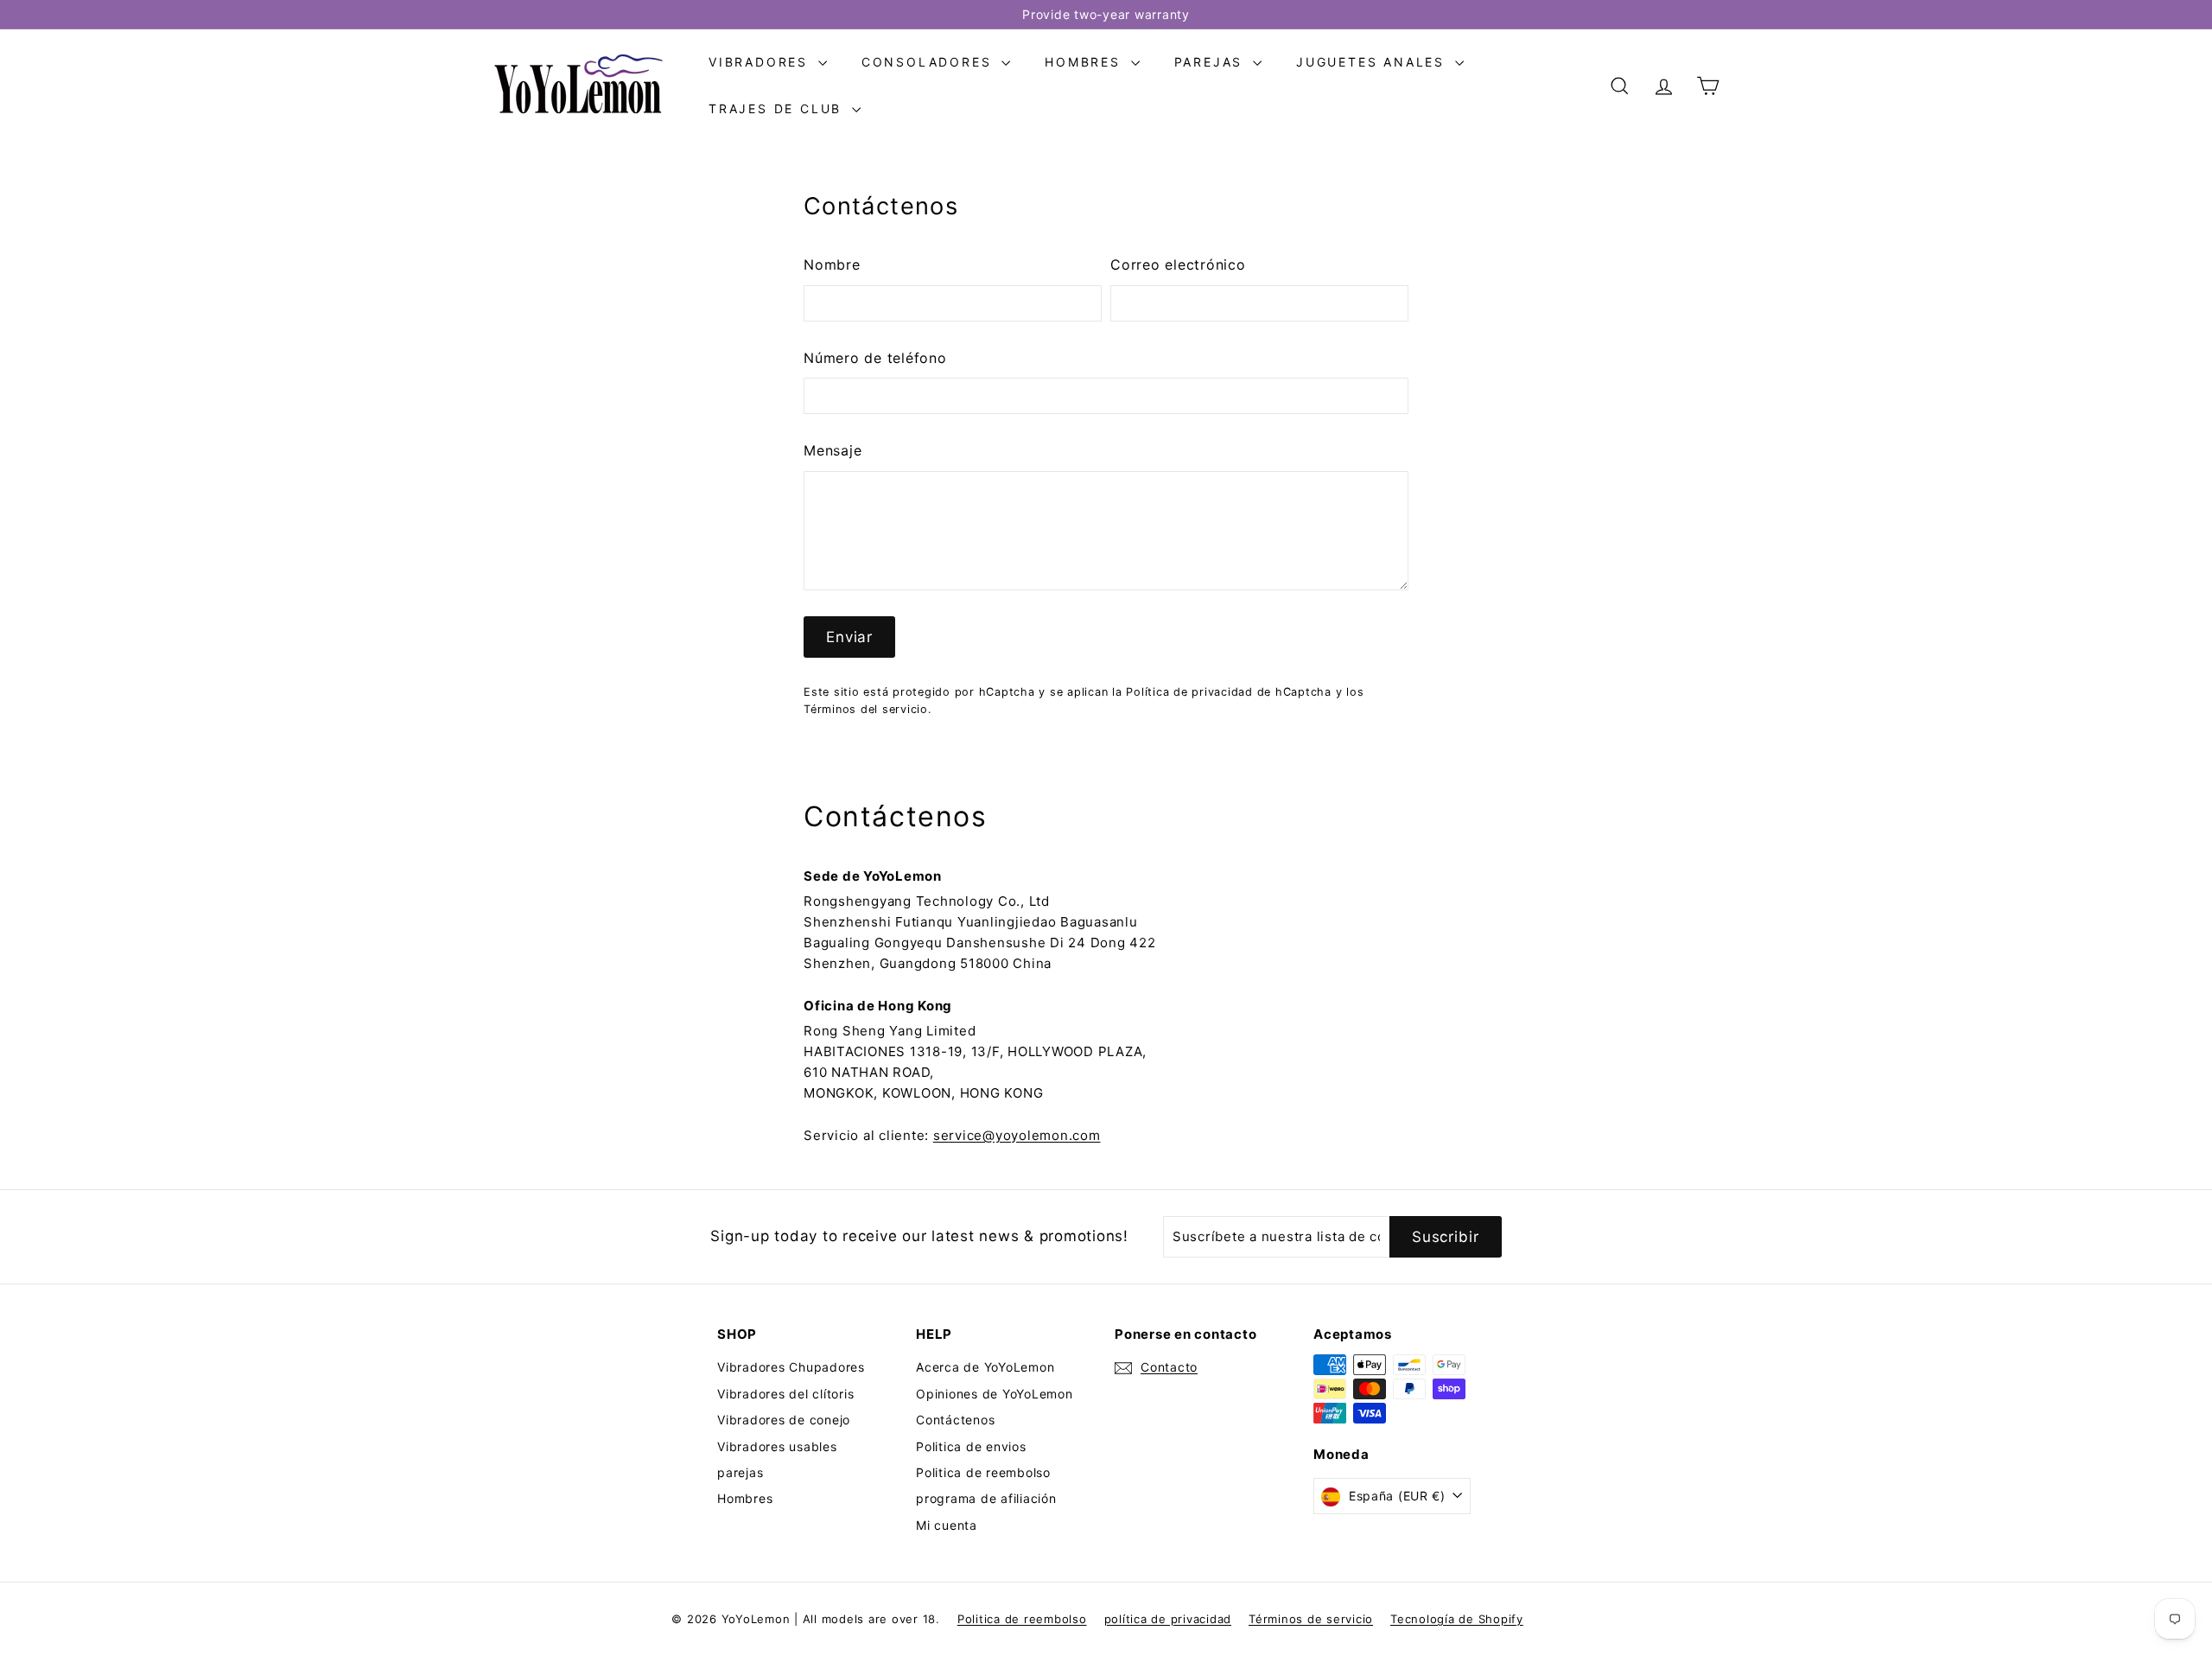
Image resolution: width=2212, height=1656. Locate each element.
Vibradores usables (777, 1446)
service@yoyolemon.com (1017, 1135)
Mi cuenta (947, 1525)
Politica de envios (971, 1446)
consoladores (929, 62)
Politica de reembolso (983, 1472)
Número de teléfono (875, 358)
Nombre (832, 264)
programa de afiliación (986, 1498)
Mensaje (833, 450)
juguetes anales (1373, 62)
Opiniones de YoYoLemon (995, 1394)
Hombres (1085, 62)
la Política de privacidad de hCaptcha (1224, 692)
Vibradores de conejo (784, 1420)
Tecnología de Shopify (1457, 1619)
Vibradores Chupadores (791, 1367)
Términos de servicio (1311, 1619)
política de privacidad (1168, 1619)
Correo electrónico (1178, 264)
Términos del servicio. (868, 709)
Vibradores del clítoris (785, 1394)
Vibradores (761, 62)
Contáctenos (955, 1420)
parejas (1211, 62)
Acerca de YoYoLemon (985, 1367)
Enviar (849, 637)
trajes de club (778, 108)
